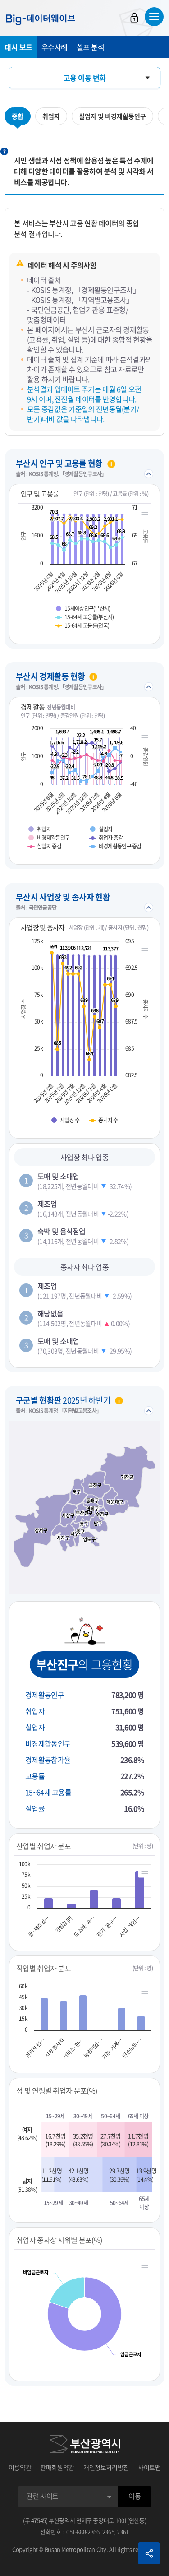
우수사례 (55, 47)
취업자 (51, 116)
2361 (123, 2532)
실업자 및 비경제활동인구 (112, 116)
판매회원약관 (57, 2467)
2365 (108, 2532)
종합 (18, 116)
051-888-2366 (83, 2532)
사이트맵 (149, 2467)
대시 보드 (18, 47)
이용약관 (20, 2467)
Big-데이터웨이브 (41, 19)
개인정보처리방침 (106, 2467)
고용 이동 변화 (85, 78)
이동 (135, 2496)
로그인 (134, 18)
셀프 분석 (91, 47)
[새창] (85, 2444)
